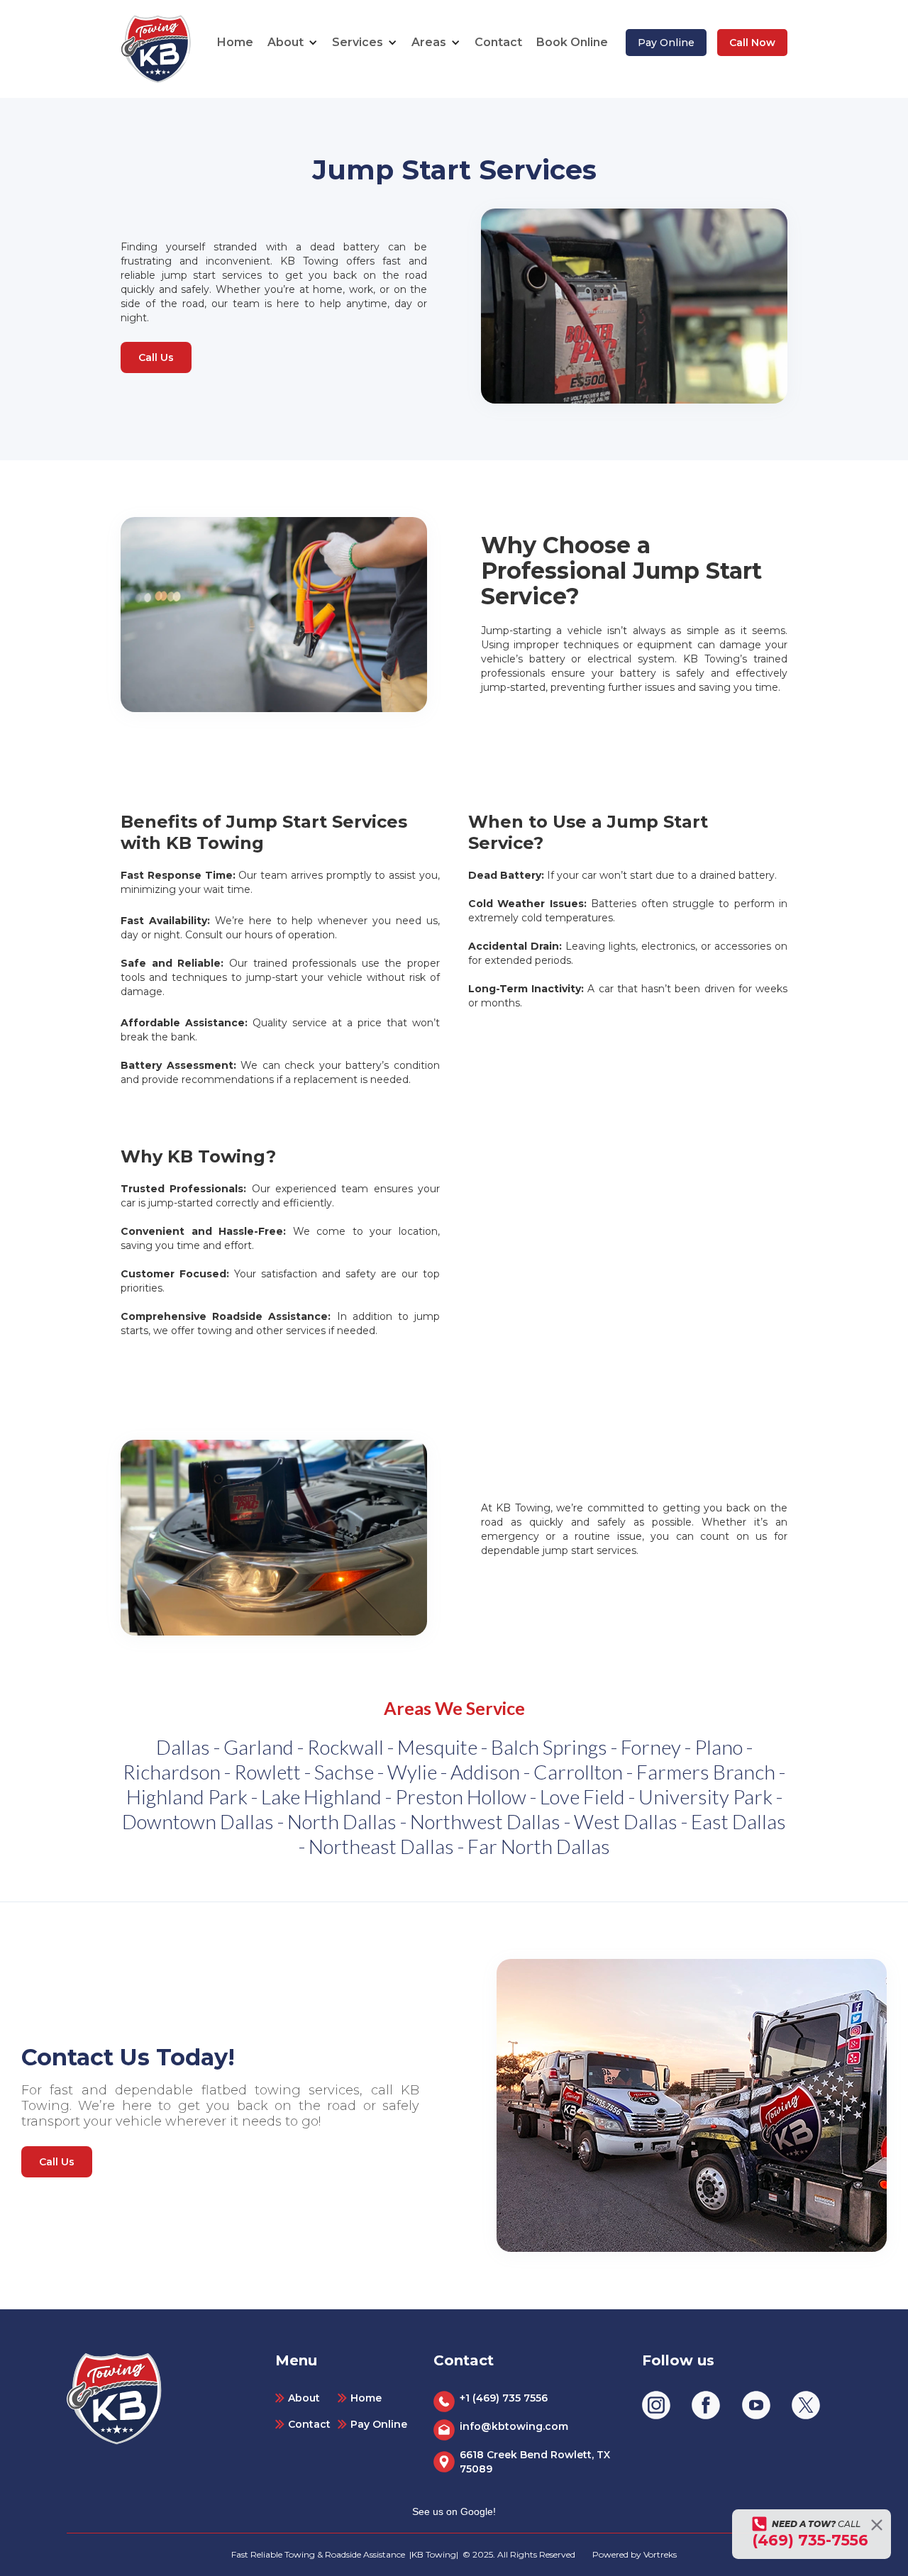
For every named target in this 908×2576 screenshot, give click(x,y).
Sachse (344, 1772)
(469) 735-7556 (810, 2540)
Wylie (412, 1772)
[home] (156, 49)
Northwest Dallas (485, 1821)
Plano (719, 1747)
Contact (498, 42)
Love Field (582, 1797)
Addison (485, 1772)
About (304, 2398)
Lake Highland (321, 1797)
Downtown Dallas (198, 1821)
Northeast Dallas (381, 1846)
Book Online (572, 42)
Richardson (172, 1772)
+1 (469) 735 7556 (504, 2398)
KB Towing (434, 2554)
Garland (259, 1747)
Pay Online (666, 43)
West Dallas (626, 1821)
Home (235, 42)
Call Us (156, 357)
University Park (705, 1797)
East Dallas (738, 1821)
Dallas (183, 1747)
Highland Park (187, 1797)
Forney (651, 1747)
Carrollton (578, 1772)
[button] (293, 43)
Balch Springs (549, 1747)
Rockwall (345, 1747)
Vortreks (660, 2554)
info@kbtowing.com (514, 2426)
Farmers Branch (706, 1772)
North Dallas (342, 1821)
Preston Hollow (461, 1797)
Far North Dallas (539, 1846)
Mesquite (437, 1747)
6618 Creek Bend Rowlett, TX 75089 (535, 2462)
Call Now (752, 43)
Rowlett (267, 1772)
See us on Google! (454, 2511)
